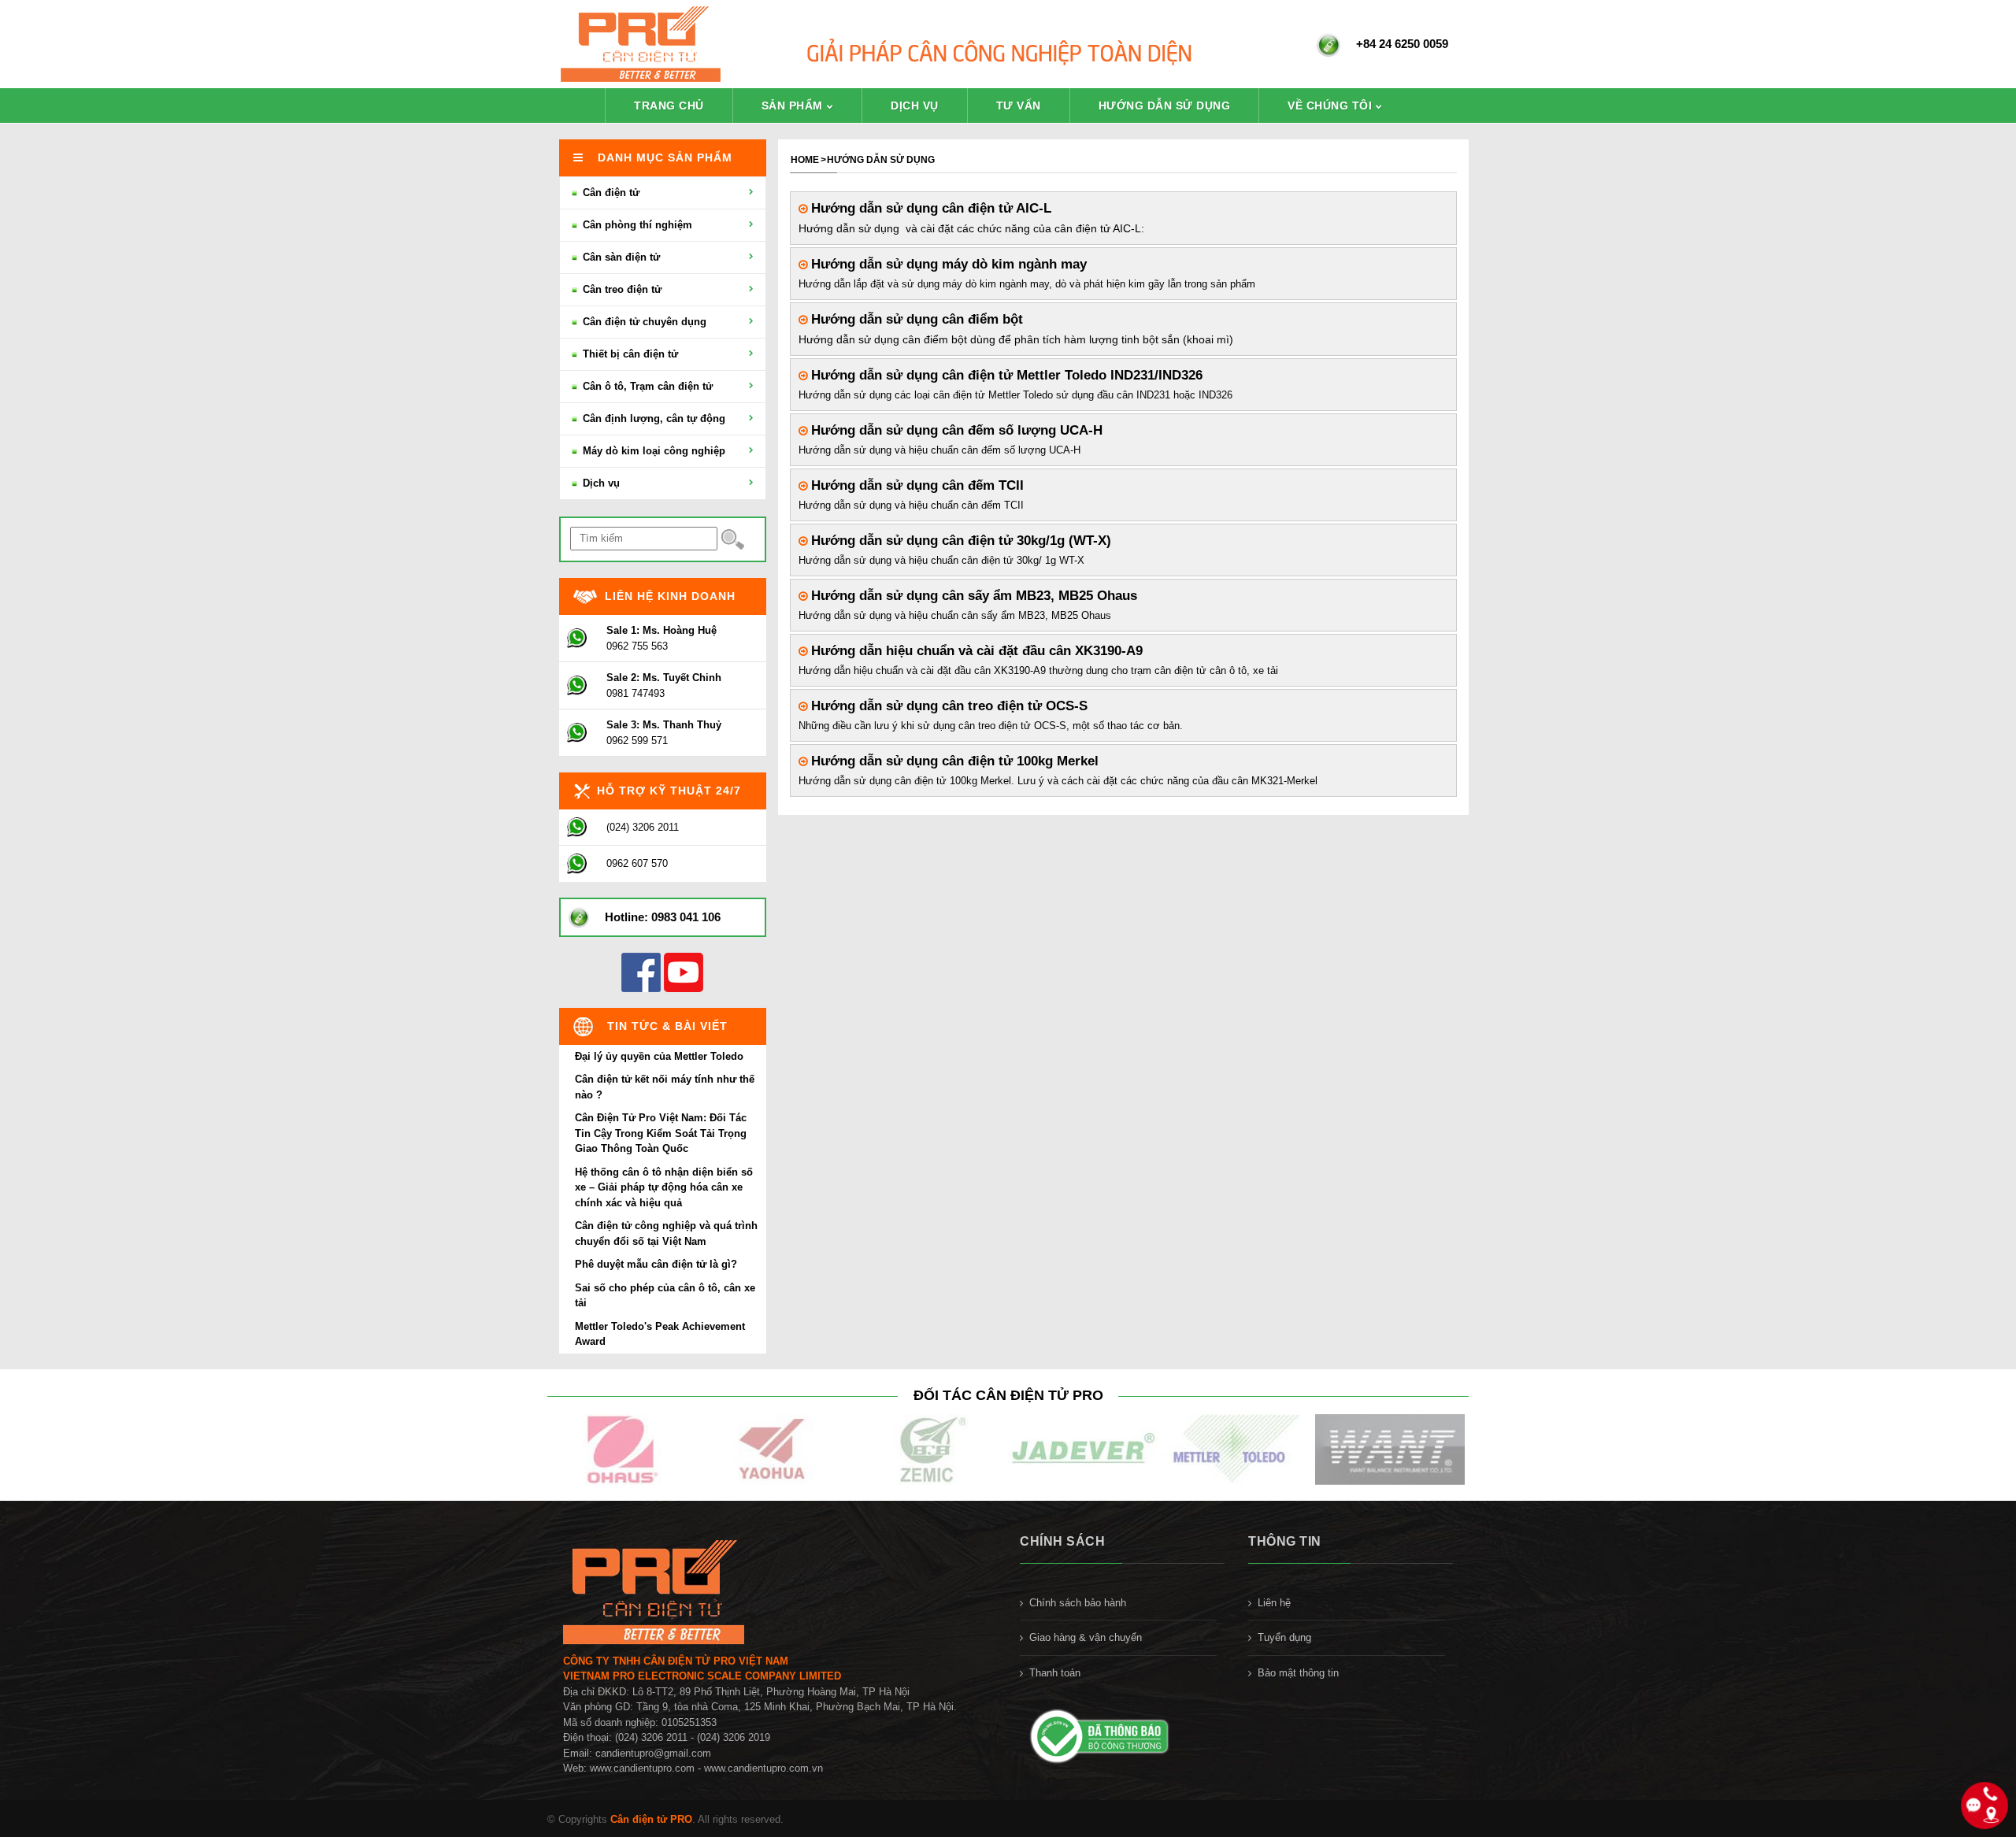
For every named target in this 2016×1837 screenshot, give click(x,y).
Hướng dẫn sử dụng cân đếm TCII (915, 485)
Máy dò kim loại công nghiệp (652, 451)
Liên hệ (1274, 1603)
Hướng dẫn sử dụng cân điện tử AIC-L (929, 208)
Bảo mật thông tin (1298, 1673)
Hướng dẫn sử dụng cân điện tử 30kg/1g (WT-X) (959, 540)
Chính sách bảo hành (1078, 1603)
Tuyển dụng (1284, 1637)
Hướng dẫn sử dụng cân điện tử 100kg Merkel (953, 761)
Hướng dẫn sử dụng (1165, 106)
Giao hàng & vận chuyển (1086, 1637)
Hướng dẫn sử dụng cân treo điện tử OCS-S (947, 706)
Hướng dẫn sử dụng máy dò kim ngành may (947, 264)
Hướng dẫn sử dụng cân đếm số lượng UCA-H (955, 430)
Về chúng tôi (1330, 106)
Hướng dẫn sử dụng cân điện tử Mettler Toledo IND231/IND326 (1005, 375)
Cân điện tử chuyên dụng (643, 322)
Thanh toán (1055, 1673)
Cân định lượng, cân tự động (652, 419)
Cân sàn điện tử (620, 257)
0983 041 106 (686, 917)
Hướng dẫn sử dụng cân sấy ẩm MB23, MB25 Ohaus (972, 595)
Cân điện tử (610, 193)
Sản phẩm (792, 106)
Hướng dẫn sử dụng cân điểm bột (915, 319)
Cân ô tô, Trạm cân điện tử (646, 386)
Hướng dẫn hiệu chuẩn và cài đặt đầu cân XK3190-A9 (975, 650)
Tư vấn (1019, 106)
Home (805, 160)
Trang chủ (669, 106)
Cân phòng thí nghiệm (636, 225)
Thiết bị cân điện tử (629, 354)
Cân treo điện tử (621, 289)
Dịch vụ (915, 106)
